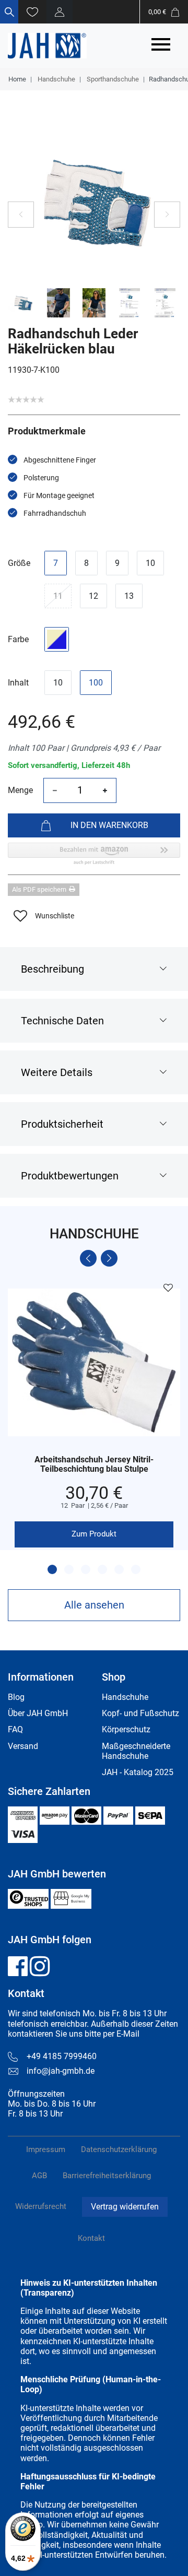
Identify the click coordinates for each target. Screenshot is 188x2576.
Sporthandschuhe (112, 79)
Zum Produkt (94, 1534)
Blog (16, 1697)
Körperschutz (126, 1729)
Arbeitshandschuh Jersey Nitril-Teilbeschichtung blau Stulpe (94, 1464)
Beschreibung (52, 969)
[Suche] (9, 12)
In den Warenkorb (109, 825)
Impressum (46, 2149)
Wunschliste (55, 916)
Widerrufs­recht (41, 2206)
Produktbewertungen (70, 1176)
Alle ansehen (94, 1605)
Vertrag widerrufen (125, 2207)
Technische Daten (62, 1021)
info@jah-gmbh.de (61, 2071)
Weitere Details (57, 1072)
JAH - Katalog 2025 (138, 1772)
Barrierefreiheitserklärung (107, 2176)
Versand (23, 1746)
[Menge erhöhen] (105, 790)
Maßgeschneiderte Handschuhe (136, 1751)
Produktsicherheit (62, 1124)
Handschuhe (56, 79)
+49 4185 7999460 (62, 2056)
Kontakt (91, 2238)
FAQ (15, 1729)
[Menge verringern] (55, 790)
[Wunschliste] (32, 12)
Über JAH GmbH (38, 1713)
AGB (39, 2176)
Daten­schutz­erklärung (119, 2149)
